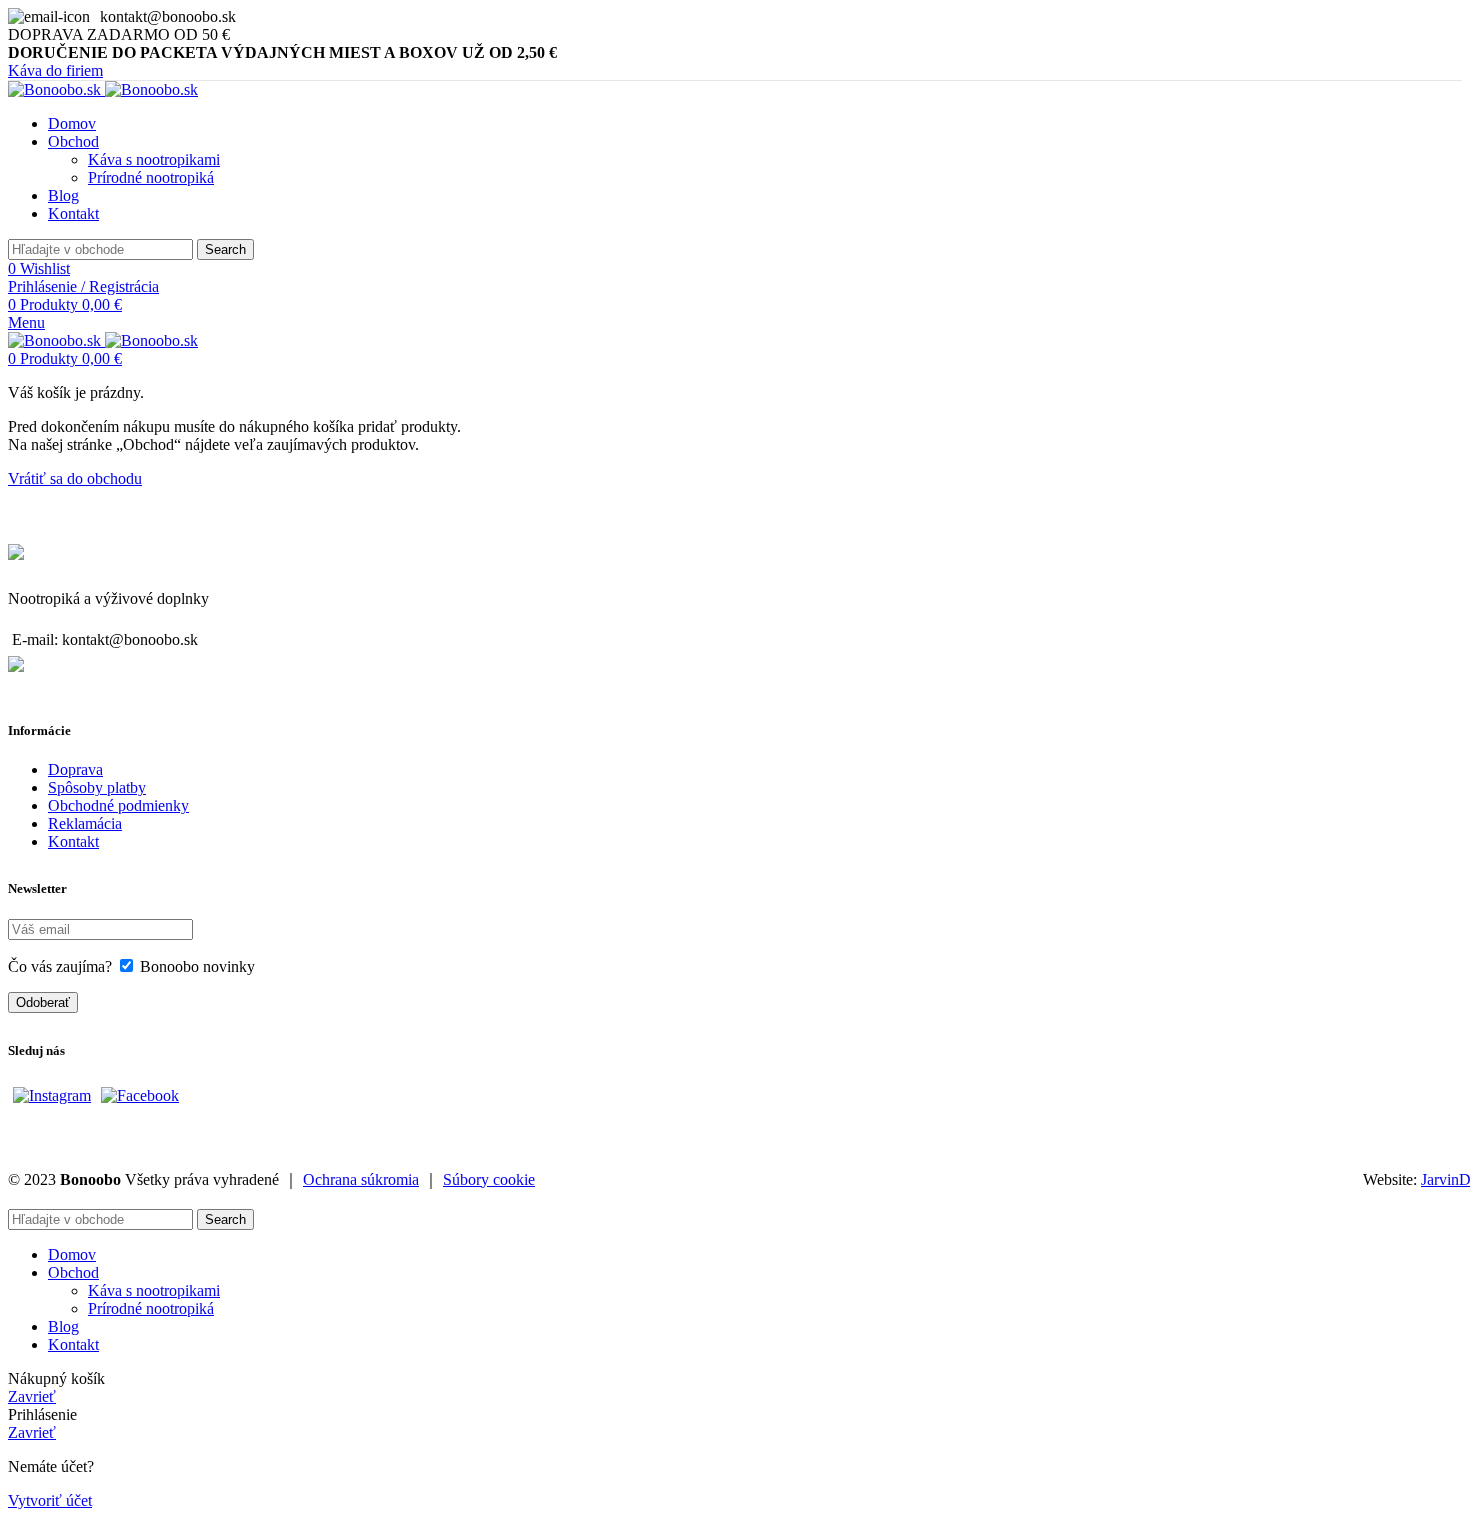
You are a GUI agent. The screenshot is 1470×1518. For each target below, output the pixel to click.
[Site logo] (56, 89)
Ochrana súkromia (361, 1179)
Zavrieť (32, 1396)
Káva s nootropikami (154, 159)
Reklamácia (85, 823)
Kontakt (73, 841)
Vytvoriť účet (50, 1500)
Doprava (75, 769)
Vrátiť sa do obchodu (75, 478)
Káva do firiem (55, 70)
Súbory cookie (489, 1179)
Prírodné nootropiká (151, 177)
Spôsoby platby (97, 787)
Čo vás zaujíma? (60, 966)
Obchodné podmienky (118, 805)
